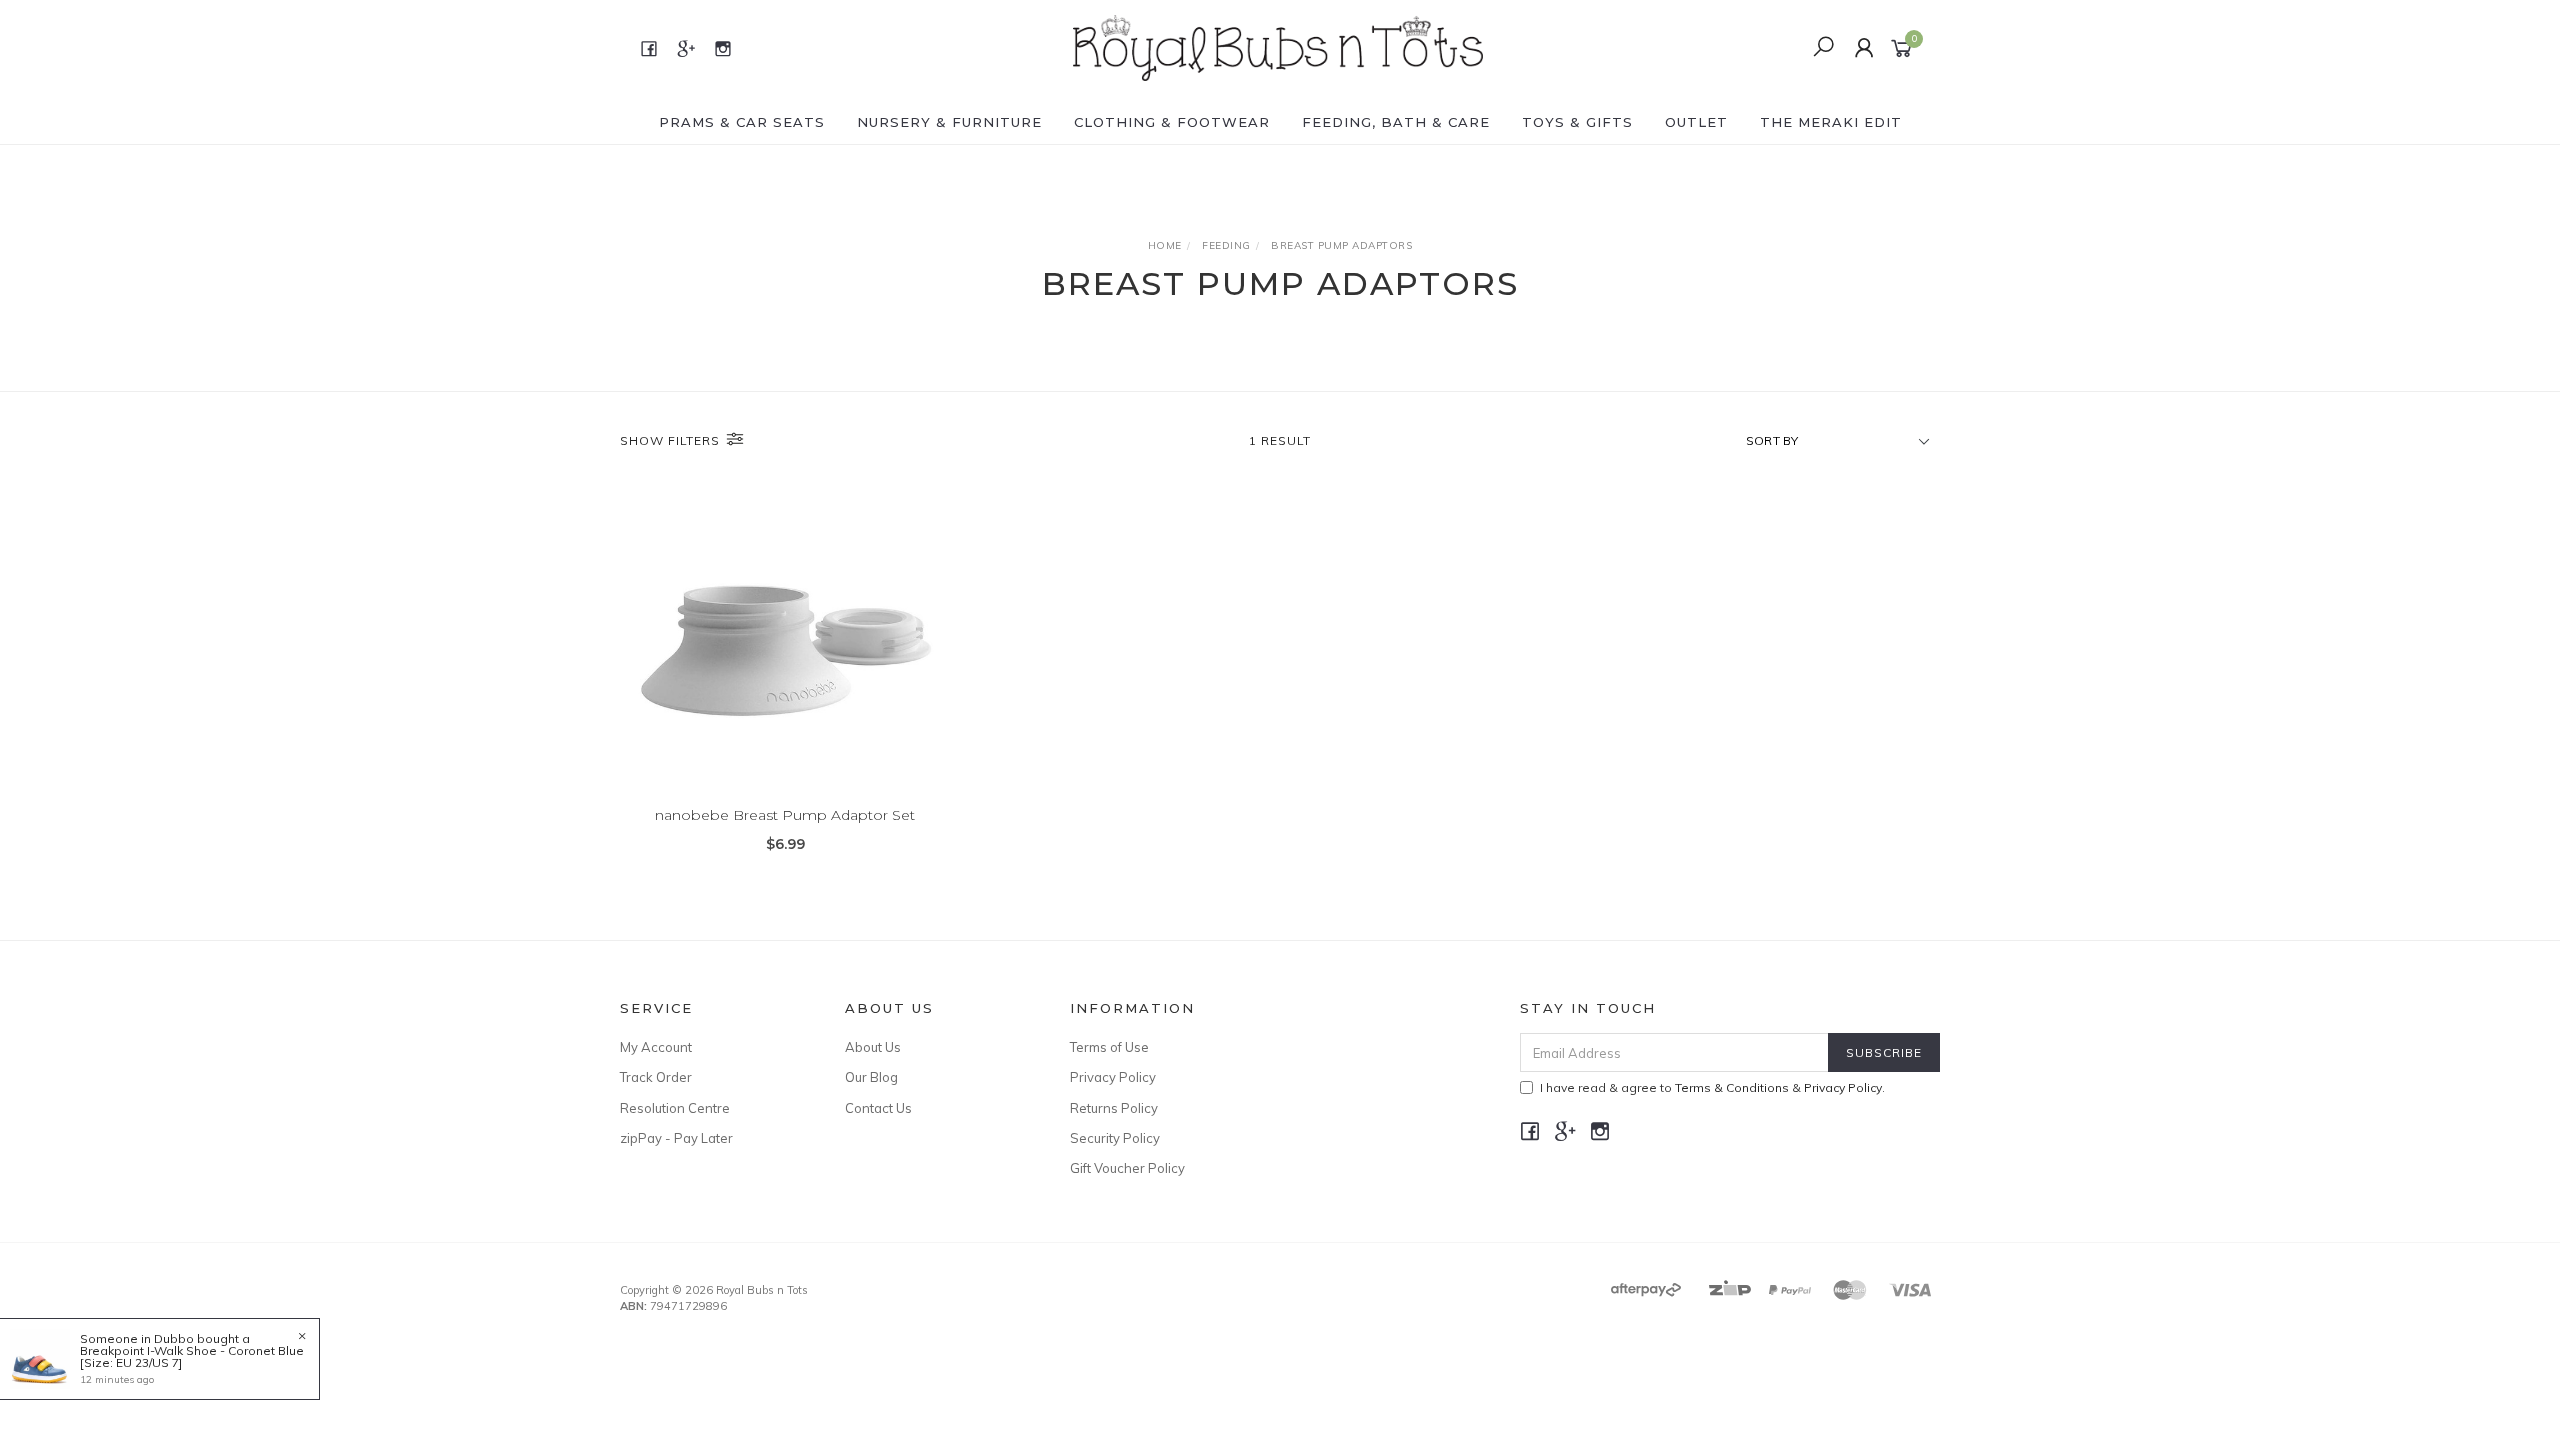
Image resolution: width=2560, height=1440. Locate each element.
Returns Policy (1114, 1108)
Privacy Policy (1113, 1077)
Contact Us (878, 1108)
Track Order (656, 1077)
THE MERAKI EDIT (1831, 122)
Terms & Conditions (1732, 1087)
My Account (656, 1047)
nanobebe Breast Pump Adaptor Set (785, 815)
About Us (873, 1047)
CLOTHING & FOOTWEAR (1172, 122)
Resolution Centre (675, 1108)
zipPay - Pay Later (676, 1138)
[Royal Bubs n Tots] (1278, 47)
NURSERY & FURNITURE (949, 122)
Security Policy (1115, 1138)
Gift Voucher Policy (1127, 1168)
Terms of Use (1109, 1047)
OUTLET (1696, 122)
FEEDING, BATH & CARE (1396, 122)
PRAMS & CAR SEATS (742, 122)
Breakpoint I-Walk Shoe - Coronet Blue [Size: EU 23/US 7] (192, 1356)
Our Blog (871, 1077)
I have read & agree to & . (1712, 1087)
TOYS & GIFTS (1577, 122)
